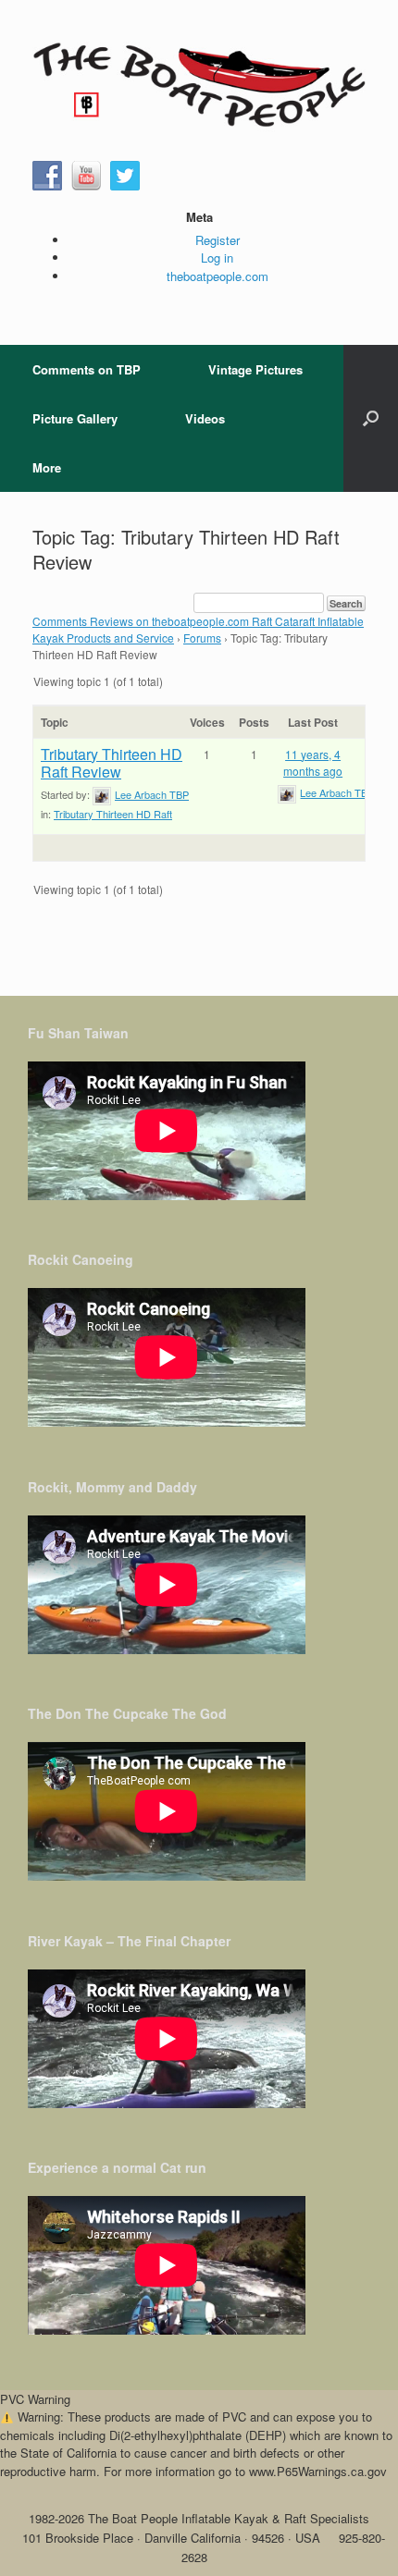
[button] (371, 418)
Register (218, 240)
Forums (202, 638)
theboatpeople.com (218, 276)
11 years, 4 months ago (313, 762)
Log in (217, 258)
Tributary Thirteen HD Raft (113, 814)
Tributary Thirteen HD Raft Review (112, 763)
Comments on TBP (87, 369)
